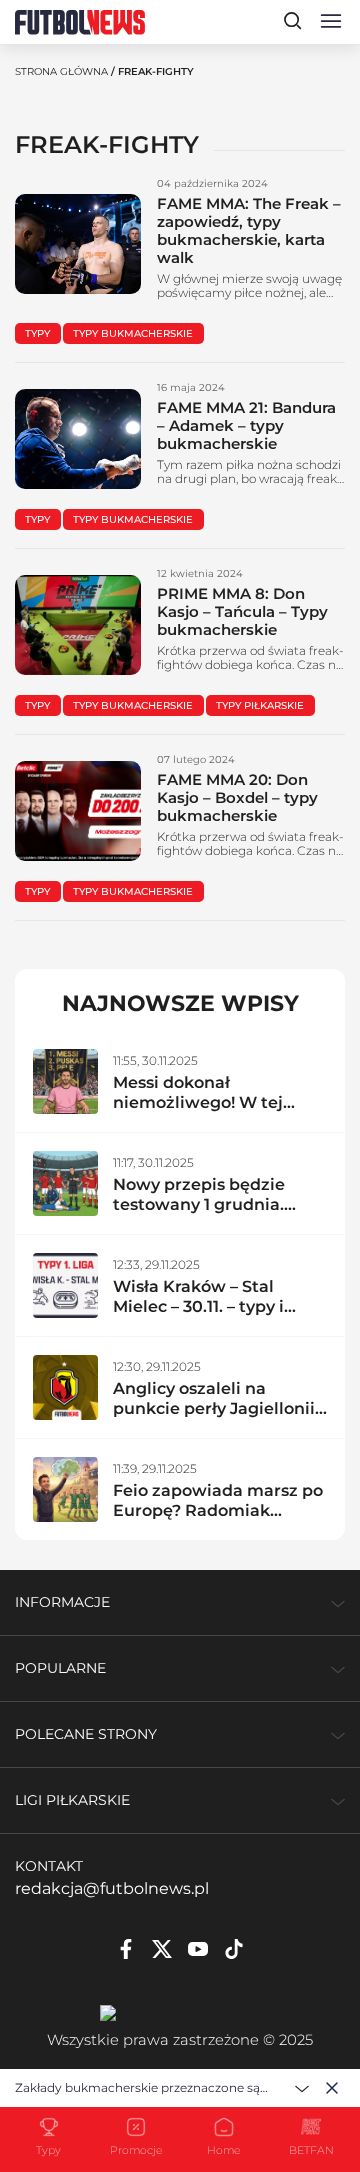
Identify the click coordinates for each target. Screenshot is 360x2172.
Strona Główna (61, 71)
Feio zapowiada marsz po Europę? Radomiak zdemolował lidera (218, 1510)
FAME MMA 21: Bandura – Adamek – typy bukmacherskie (246, 425)
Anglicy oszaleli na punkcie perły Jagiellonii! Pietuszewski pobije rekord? (216, 1418)
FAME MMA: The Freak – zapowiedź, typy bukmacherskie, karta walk (249, 230)
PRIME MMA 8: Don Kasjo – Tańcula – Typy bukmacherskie (242, 611)
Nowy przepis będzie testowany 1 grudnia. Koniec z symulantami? (209, 1204)
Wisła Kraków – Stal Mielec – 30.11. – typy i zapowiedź (198, 1306)
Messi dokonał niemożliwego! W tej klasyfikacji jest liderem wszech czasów (210, 1112)
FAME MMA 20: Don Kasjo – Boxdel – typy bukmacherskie (237, 797)
